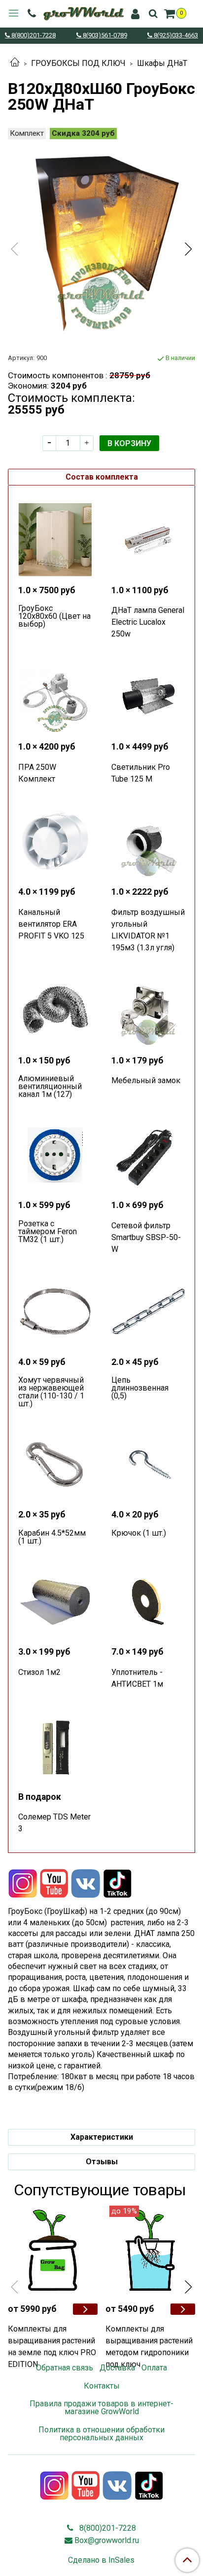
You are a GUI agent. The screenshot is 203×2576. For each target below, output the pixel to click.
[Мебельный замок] (148, 1010)
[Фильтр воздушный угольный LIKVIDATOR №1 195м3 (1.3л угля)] (148, 841)
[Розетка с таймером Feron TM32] (55, 1155)
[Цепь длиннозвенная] (148, 1312)
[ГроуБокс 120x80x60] (55, 540)
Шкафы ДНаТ (162, 63)
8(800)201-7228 (33, 36)
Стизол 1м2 (39, 1672)
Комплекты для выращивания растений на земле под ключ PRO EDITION (52, 2347)
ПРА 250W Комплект (37, 773)
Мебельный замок (146, 1080)
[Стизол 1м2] (55, 1601)
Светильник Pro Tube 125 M (141, 773)
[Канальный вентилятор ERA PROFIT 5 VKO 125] (55, 841)
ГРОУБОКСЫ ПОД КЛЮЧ (78, 63)
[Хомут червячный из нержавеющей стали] (55, 1312)
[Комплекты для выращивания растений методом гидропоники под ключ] (150, 2250)
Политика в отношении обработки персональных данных (101, 2434)
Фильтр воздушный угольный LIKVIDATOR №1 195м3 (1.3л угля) (148, 930)
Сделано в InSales (101, 2560)
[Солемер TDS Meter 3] (55, 1746)
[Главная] (15, 63)
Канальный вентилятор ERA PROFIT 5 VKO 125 (51, 924)
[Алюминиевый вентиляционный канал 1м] (55, 1010)
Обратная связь (65, 2368)
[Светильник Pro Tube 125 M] (148, 696)
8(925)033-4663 (175, 36)
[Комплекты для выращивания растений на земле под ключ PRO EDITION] (53, 2250)
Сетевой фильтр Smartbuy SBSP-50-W (146, 1237)
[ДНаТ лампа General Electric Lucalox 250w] (148, 540)
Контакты (102, 2386)
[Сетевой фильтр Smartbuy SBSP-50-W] (148, 1155)
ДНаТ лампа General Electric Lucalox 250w (148, 622)
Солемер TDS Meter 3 (54, 1823)
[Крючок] (148, 1464)
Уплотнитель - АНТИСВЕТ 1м (137, 1678)
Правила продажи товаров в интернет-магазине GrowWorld (101, 2408)
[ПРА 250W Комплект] (55, 696)
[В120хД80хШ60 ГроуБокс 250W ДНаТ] (101, 241)
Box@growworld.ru (107, 2540)
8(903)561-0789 (104, 36)
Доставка (117, 2368)
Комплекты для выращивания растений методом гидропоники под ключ (149, 2347)
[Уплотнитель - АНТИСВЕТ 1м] (148, 1601)
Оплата (154, 2368)
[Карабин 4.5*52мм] (55, 1464)
